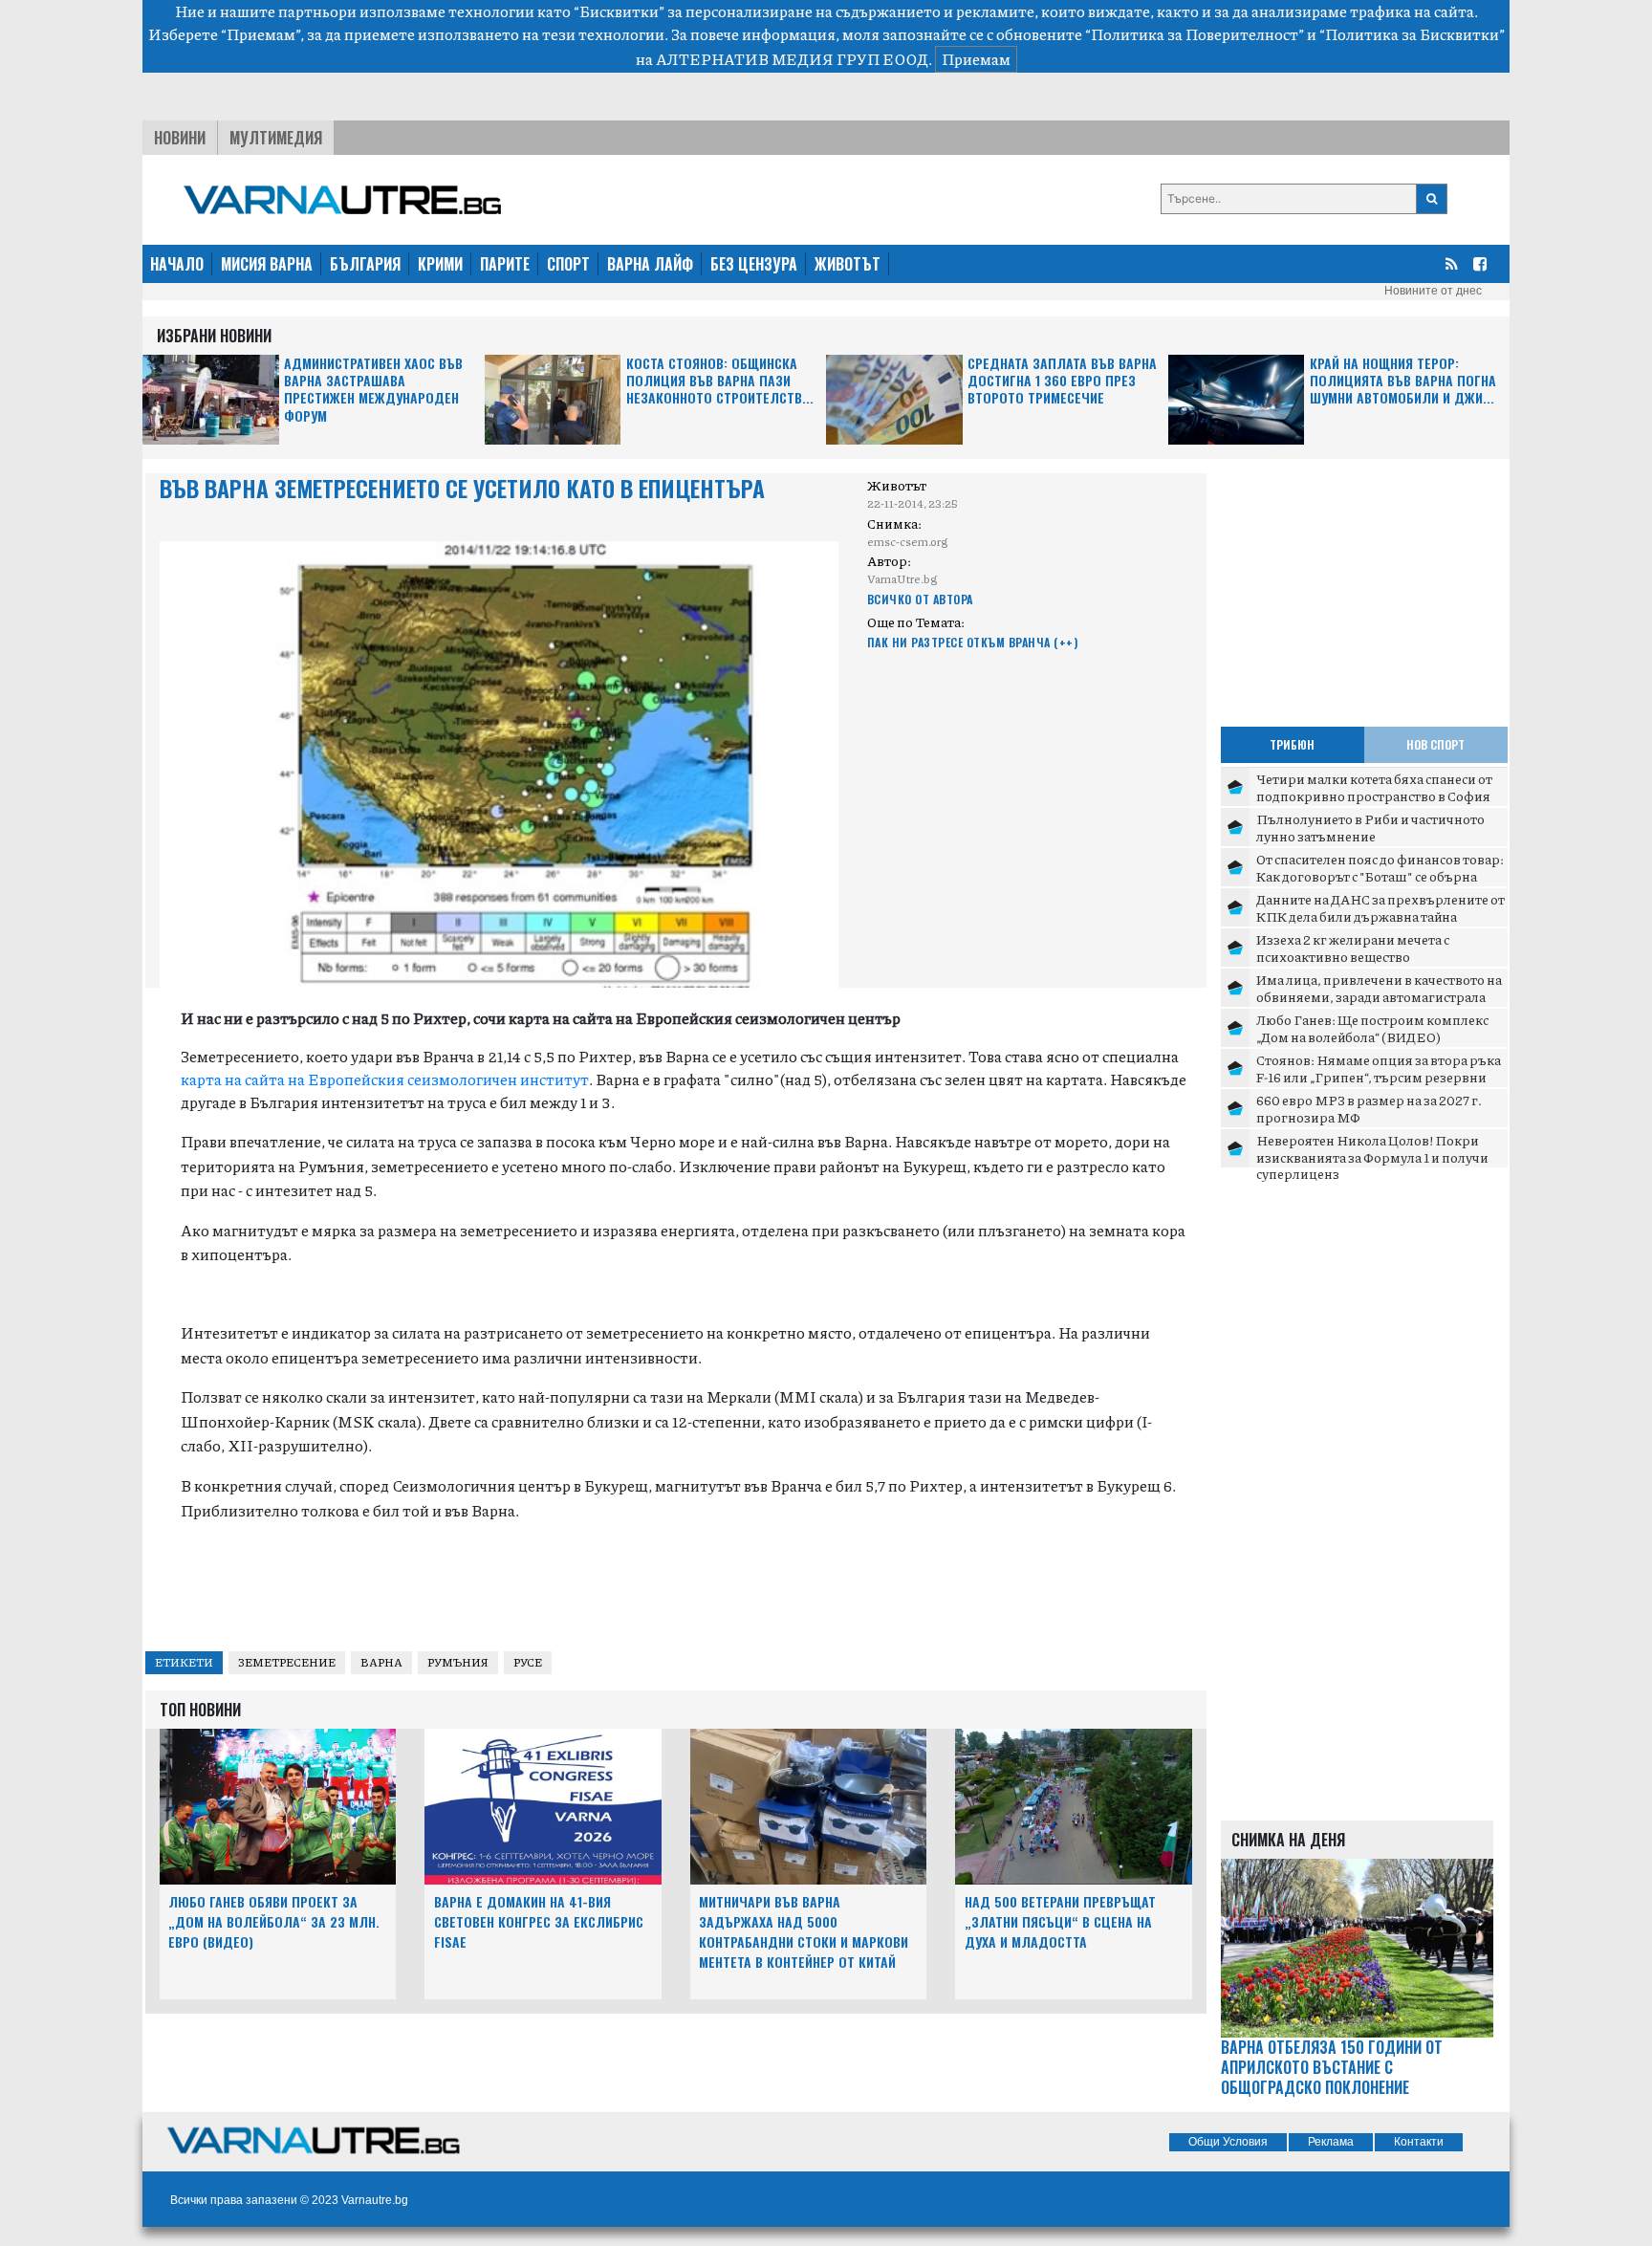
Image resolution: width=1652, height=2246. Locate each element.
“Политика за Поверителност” (1195, 34)
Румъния (458, 1662)
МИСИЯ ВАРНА (267, 264)
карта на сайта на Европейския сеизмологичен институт (385, 1079)
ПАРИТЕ (505, 264)
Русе (528, 1662)
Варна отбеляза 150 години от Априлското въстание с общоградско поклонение (1332, 2067)
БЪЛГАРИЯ (365, 264)
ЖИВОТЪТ (848, 264)
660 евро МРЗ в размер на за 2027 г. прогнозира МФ (1369, 1108)
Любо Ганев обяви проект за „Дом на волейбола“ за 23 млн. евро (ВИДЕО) (274, 1921)
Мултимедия (276, 138)
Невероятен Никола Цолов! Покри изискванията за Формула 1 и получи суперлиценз (1372, 1156)
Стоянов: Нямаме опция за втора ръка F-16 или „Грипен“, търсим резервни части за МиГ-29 (1379, 1076)
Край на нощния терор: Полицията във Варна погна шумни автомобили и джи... (1403, 381)
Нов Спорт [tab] (1435, 744)
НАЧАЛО (177, 264)
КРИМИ (440, 264)
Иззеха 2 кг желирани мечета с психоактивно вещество (1353, 948)
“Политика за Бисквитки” (1412, 34)
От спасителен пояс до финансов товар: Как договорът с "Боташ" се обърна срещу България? (1380, 875)
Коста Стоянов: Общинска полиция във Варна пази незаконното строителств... (720, 381)
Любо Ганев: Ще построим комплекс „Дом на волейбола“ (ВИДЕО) (1372, 1028)
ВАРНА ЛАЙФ (650, 264)
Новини (180, 138)
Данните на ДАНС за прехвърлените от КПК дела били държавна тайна (1380, 907)
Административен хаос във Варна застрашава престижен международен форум (373, 390)
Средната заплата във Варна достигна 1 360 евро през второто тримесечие (1062, 381)
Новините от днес (1433, 291)
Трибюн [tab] (1292, 744)
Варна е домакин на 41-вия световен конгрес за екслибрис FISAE (539, 1921)
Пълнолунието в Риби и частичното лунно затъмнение (1370, 827)
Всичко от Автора (920, 599)
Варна (381, 1662)
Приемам (976, 59)
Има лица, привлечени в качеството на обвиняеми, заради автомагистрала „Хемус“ (1379, 996)
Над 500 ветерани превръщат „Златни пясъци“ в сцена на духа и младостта (1060, 1921)
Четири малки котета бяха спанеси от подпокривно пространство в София (1374, 787)
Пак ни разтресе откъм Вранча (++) (973, 642)
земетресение (287, 1662)
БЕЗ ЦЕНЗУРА (754, 264)
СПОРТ (568, 264)
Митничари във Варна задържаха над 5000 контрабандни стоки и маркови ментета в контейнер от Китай (804, 1931)
